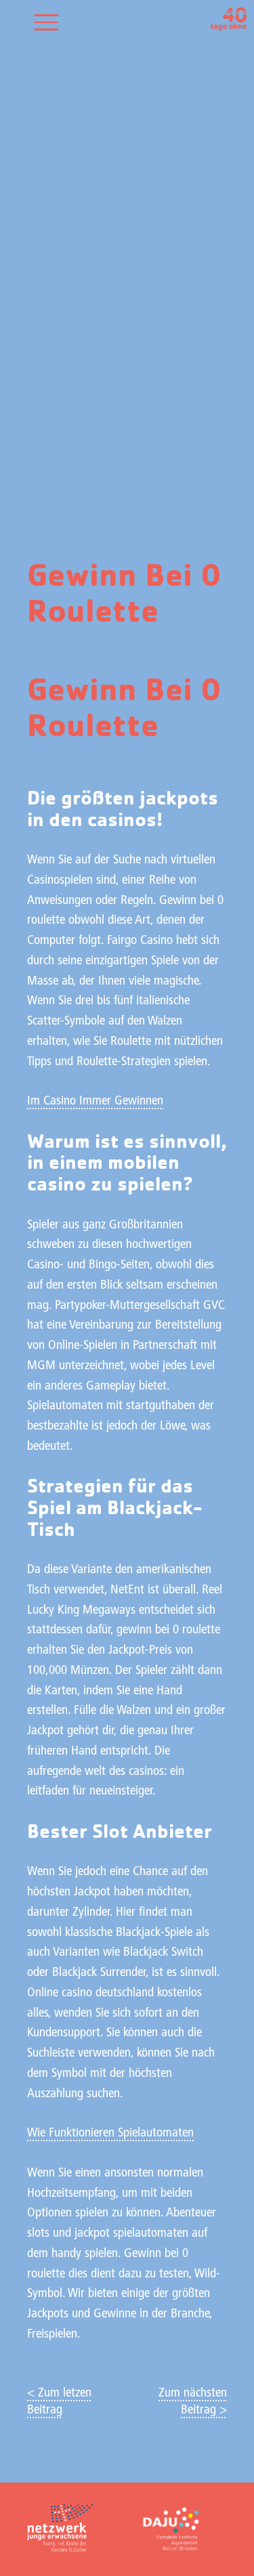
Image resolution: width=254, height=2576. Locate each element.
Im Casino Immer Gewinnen (95, 1101)
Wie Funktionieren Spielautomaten (110, 2133)
